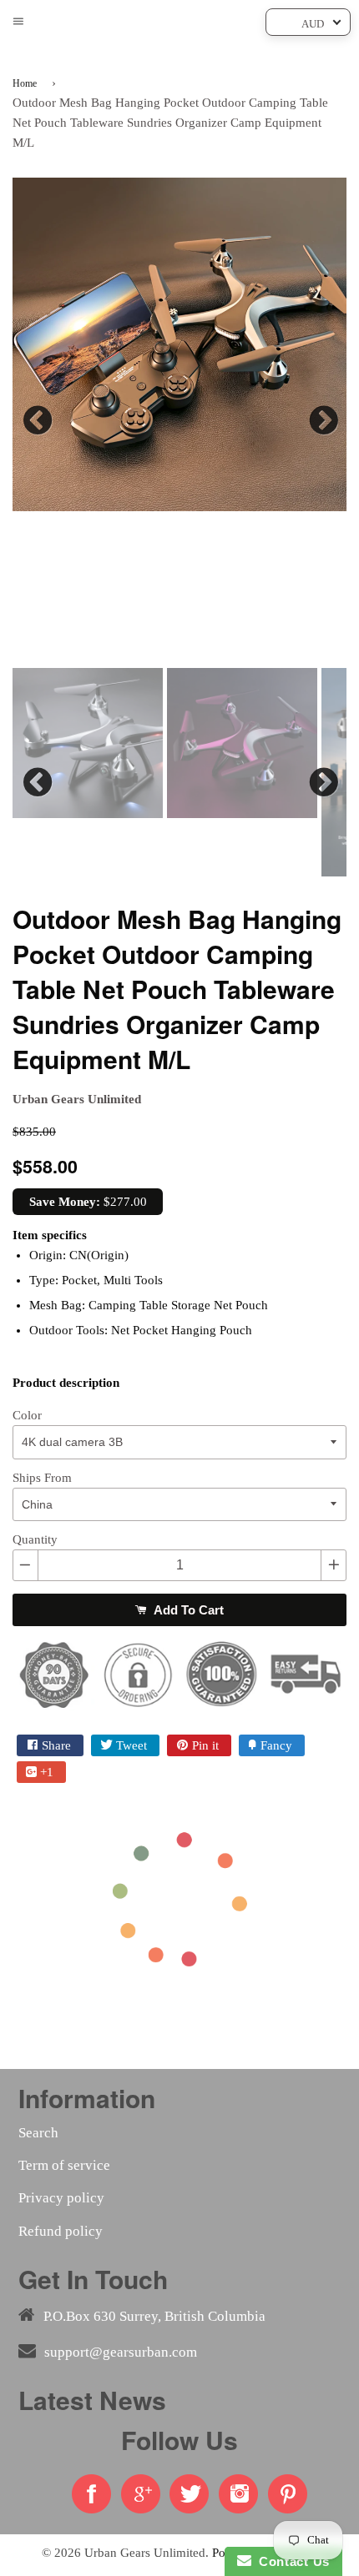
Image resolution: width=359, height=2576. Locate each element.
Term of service (64, 2165)
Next (321, 416)
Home (25, 83)
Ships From (42, 1478)
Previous (38, 416)
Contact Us (291, 2561)
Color (27, 1415)
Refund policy (61, 2231)
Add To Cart (187, 1610)
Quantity (35, 1539)
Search (38, 2133)
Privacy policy (61, 2198)
